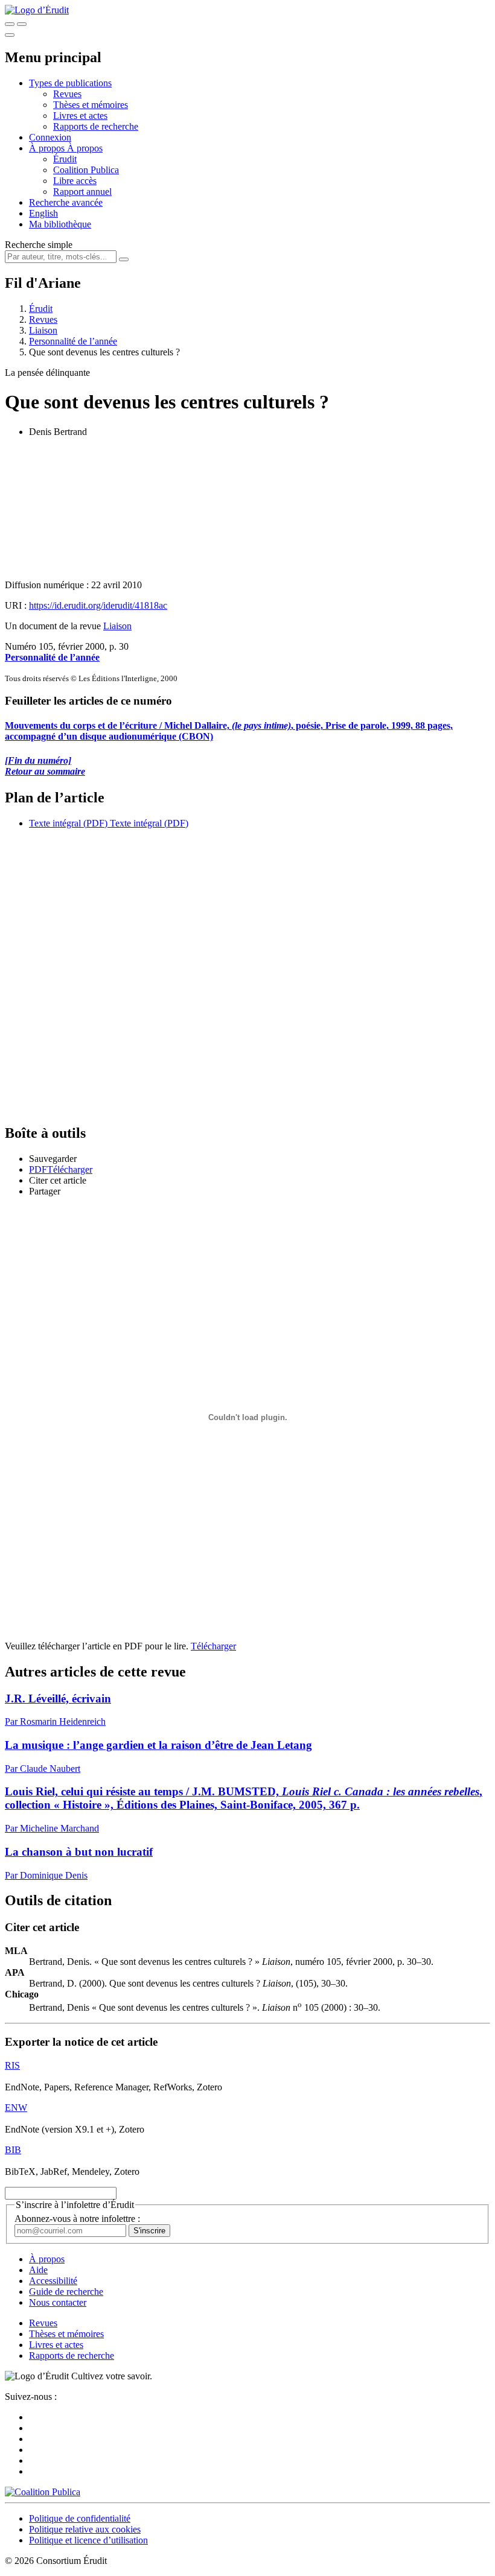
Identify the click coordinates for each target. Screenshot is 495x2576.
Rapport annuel (82, 192)
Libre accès (75, 181)
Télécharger (213, 1646)
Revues (67, 94)
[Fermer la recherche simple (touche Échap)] (22, 24)
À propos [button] (48, 148)
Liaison (43, 330)
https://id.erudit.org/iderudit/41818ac (98, 605)
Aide (38, 2270)
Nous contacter (58, 2302)
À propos (85, 148)
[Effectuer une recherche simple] (10, 24)
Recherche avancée (66, 202)
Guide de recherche (66, 2292)
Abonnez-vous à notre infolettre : (77, 2219)
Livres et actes (80, 116)
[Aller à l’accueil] (37, 10)
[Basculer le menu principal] (10, 35)
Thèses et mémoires (91, 105)
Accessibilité (53, 2281)
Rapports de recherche (96, 126)
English (43, 213)
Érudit (65, 159)
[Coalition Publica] (43, 2492)
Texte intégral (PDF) (68, 823)
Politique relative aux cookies (85, 2529)
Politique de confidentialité (80, 2518)
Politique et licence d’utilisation (88, 2540)
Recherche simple (39, 245)
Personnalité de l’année (73, 341)
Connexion (50, 137)
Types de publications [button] (70, 83)
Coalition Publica (86, 170)
